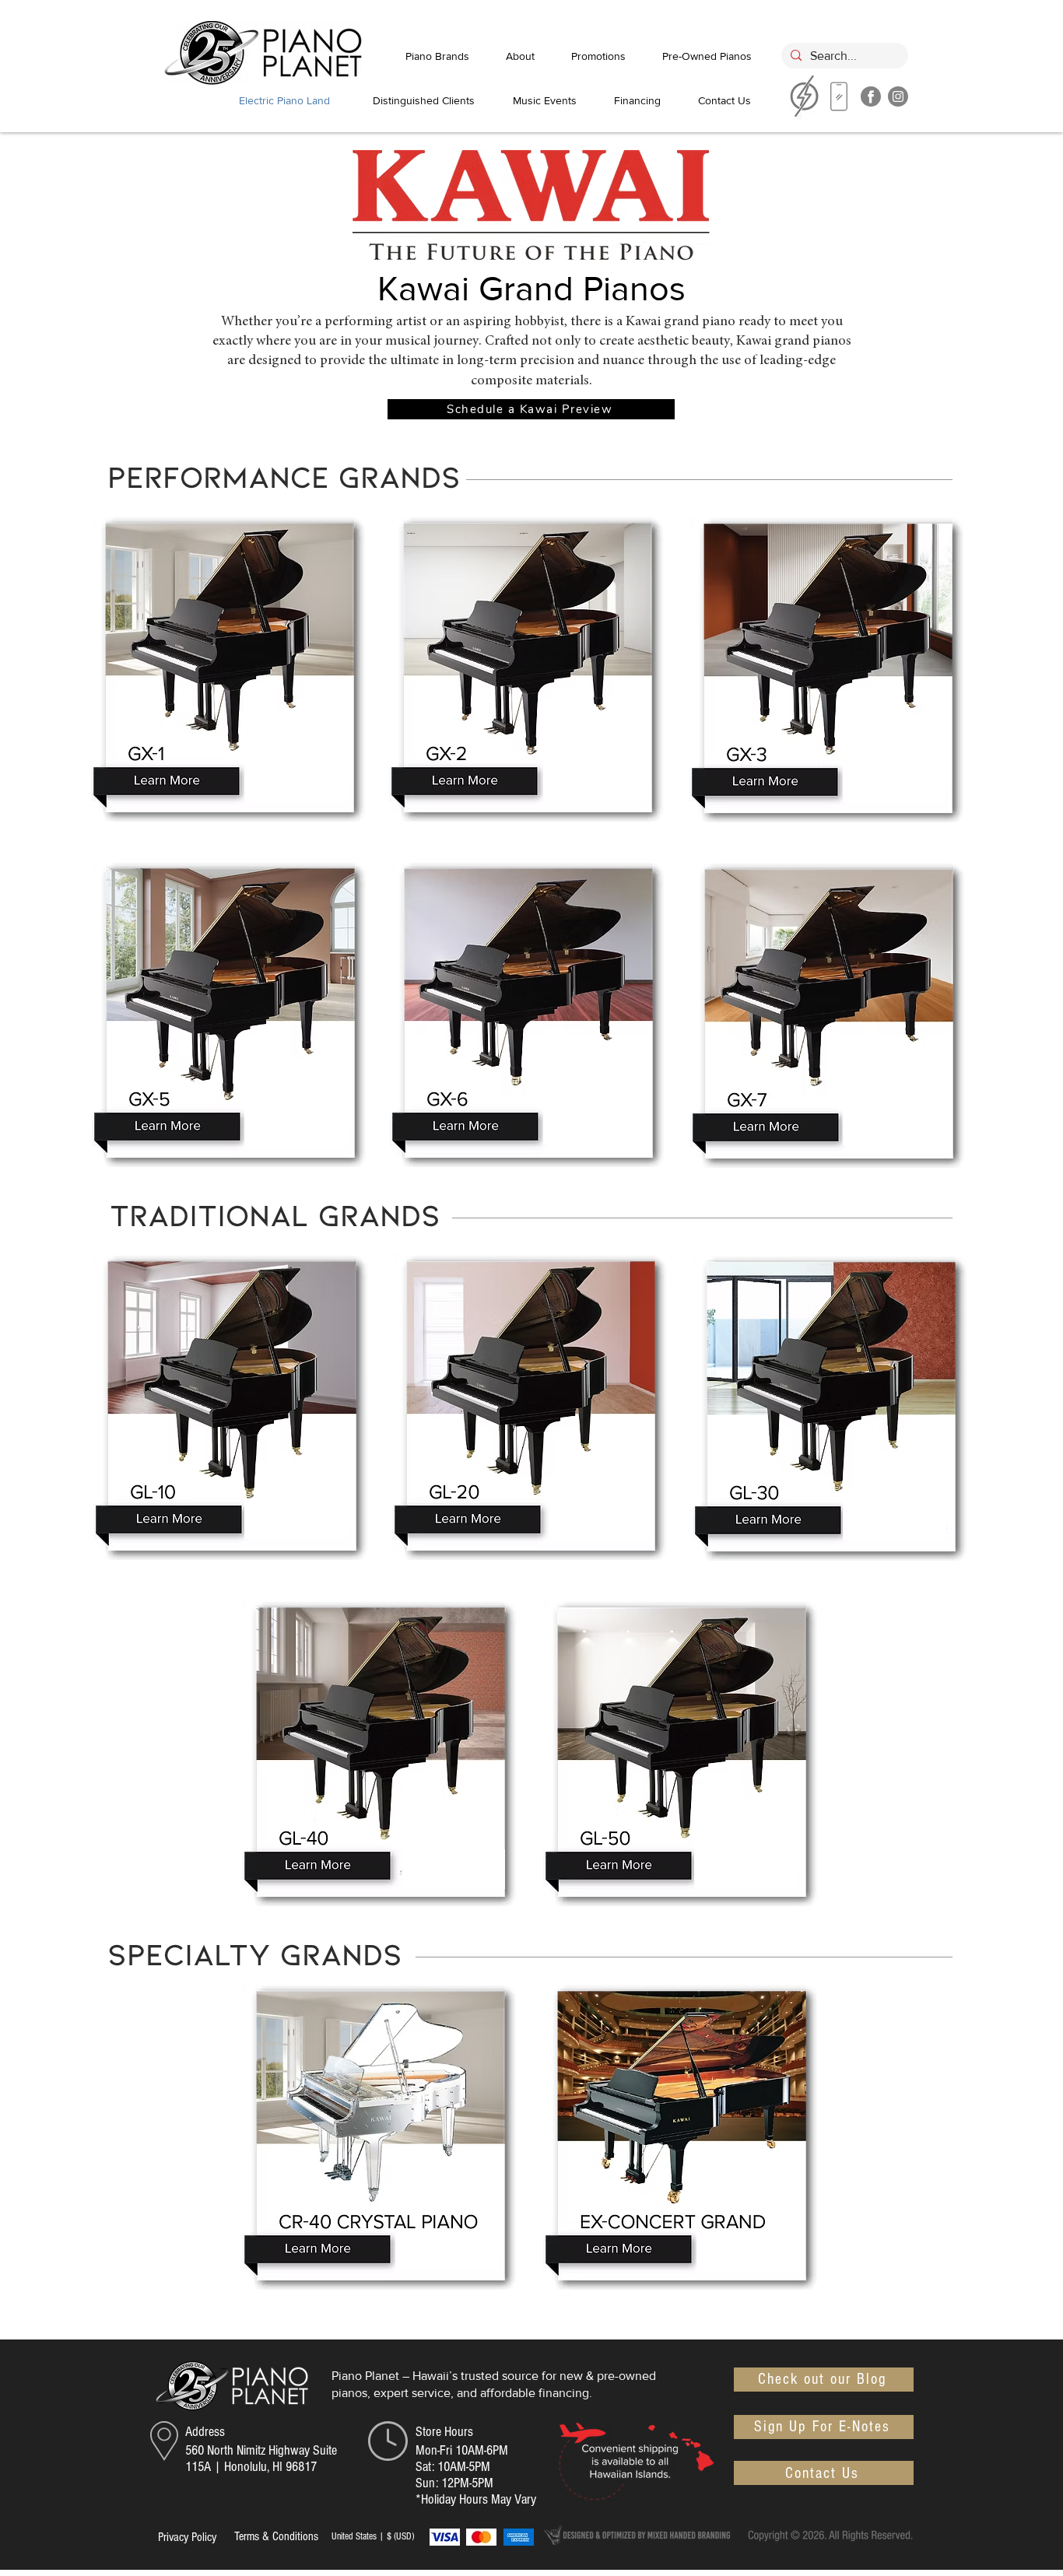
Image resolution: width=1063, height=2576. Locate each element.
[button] (531, 409)
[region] (839, 100)
